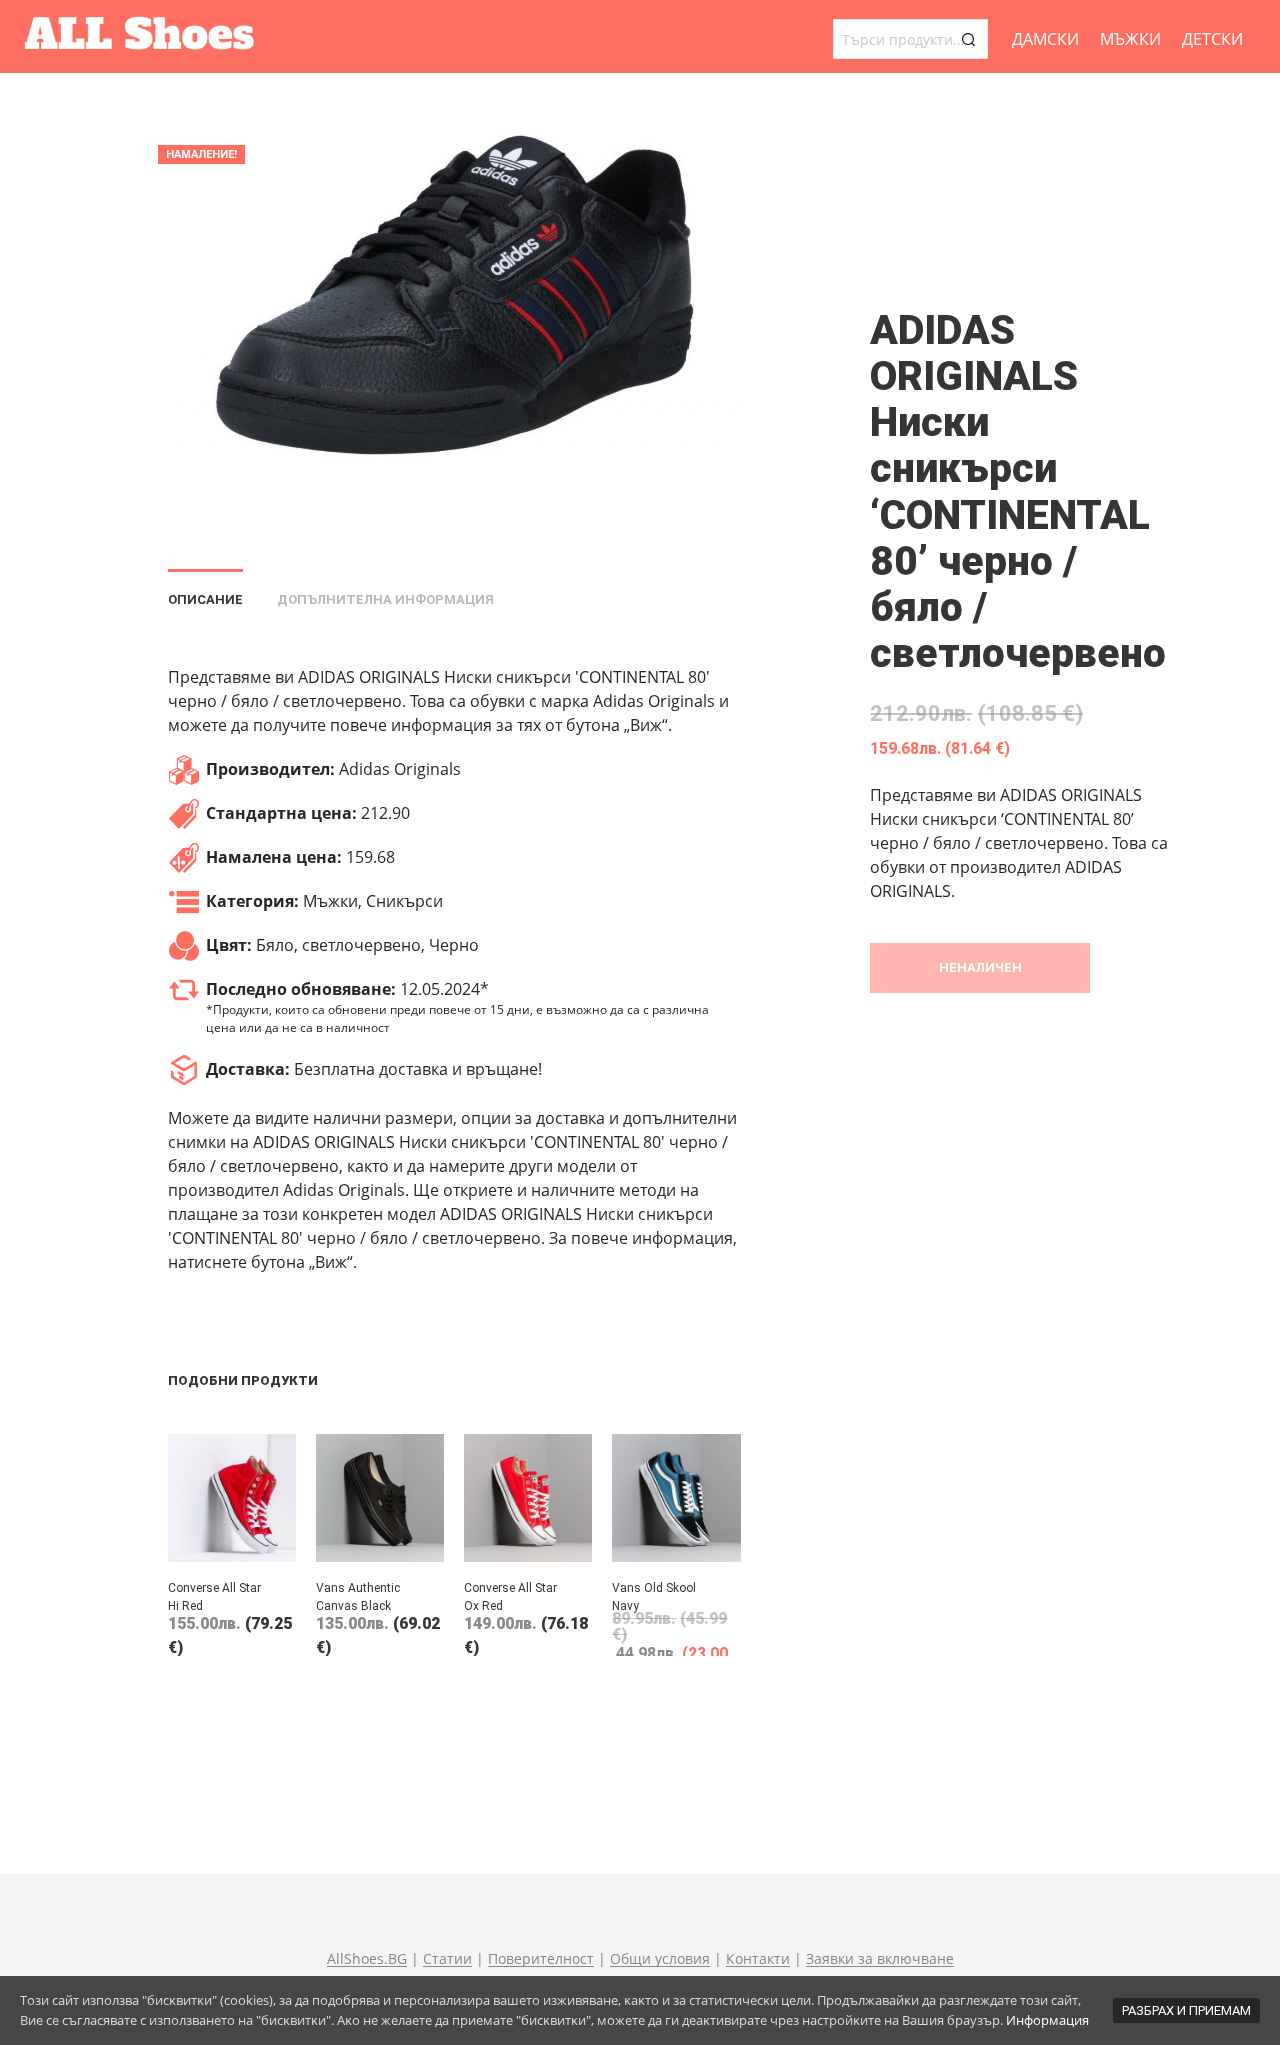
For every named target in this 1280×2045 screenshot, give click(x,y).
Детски (1212, 39)
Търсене (968, 39)
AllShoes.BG (367, 1959)
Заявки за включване (880, 1959)
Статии (447, 1959)
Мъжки (1130, 39)
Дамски (1045, 39)
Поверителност (541, 1959)
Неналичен (980, 967)
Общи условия (660, 1959)
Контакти (758, 1959)
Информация (1047, 2020)
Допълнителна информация (385, 599)
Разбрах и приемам (1186, 2010)
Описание (205, 599)
